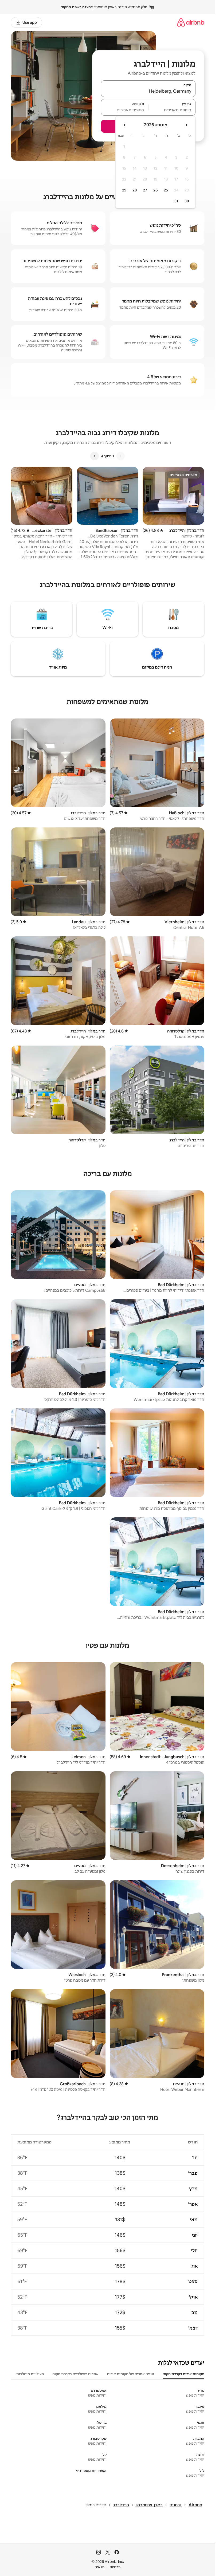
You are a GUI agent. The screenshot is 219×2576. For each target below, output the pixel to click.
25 (166, 190)
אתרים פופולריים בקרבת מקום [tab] (75, 2374)
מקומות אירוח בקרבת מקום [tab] (183, 2374)
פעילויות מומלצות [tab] (30, 2374)
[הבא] (95, 456)
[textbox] (172, 110)
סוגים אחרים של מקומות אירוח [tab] (131, 2374)
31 (176, 201)
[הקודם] (120, 456)
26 (155, 190)
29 (124, 190)
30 (187, 201)
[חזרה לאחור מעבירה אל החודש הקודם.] (186, 125)
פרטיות (115, 2567)
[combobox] (148, 91)
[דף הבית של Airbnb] (191, 22)
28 (135, 190)
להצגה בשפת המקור (77, 7)
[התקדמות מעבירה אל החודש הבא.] (125, 125)
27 (145, 190)
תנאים (99, 2567)
